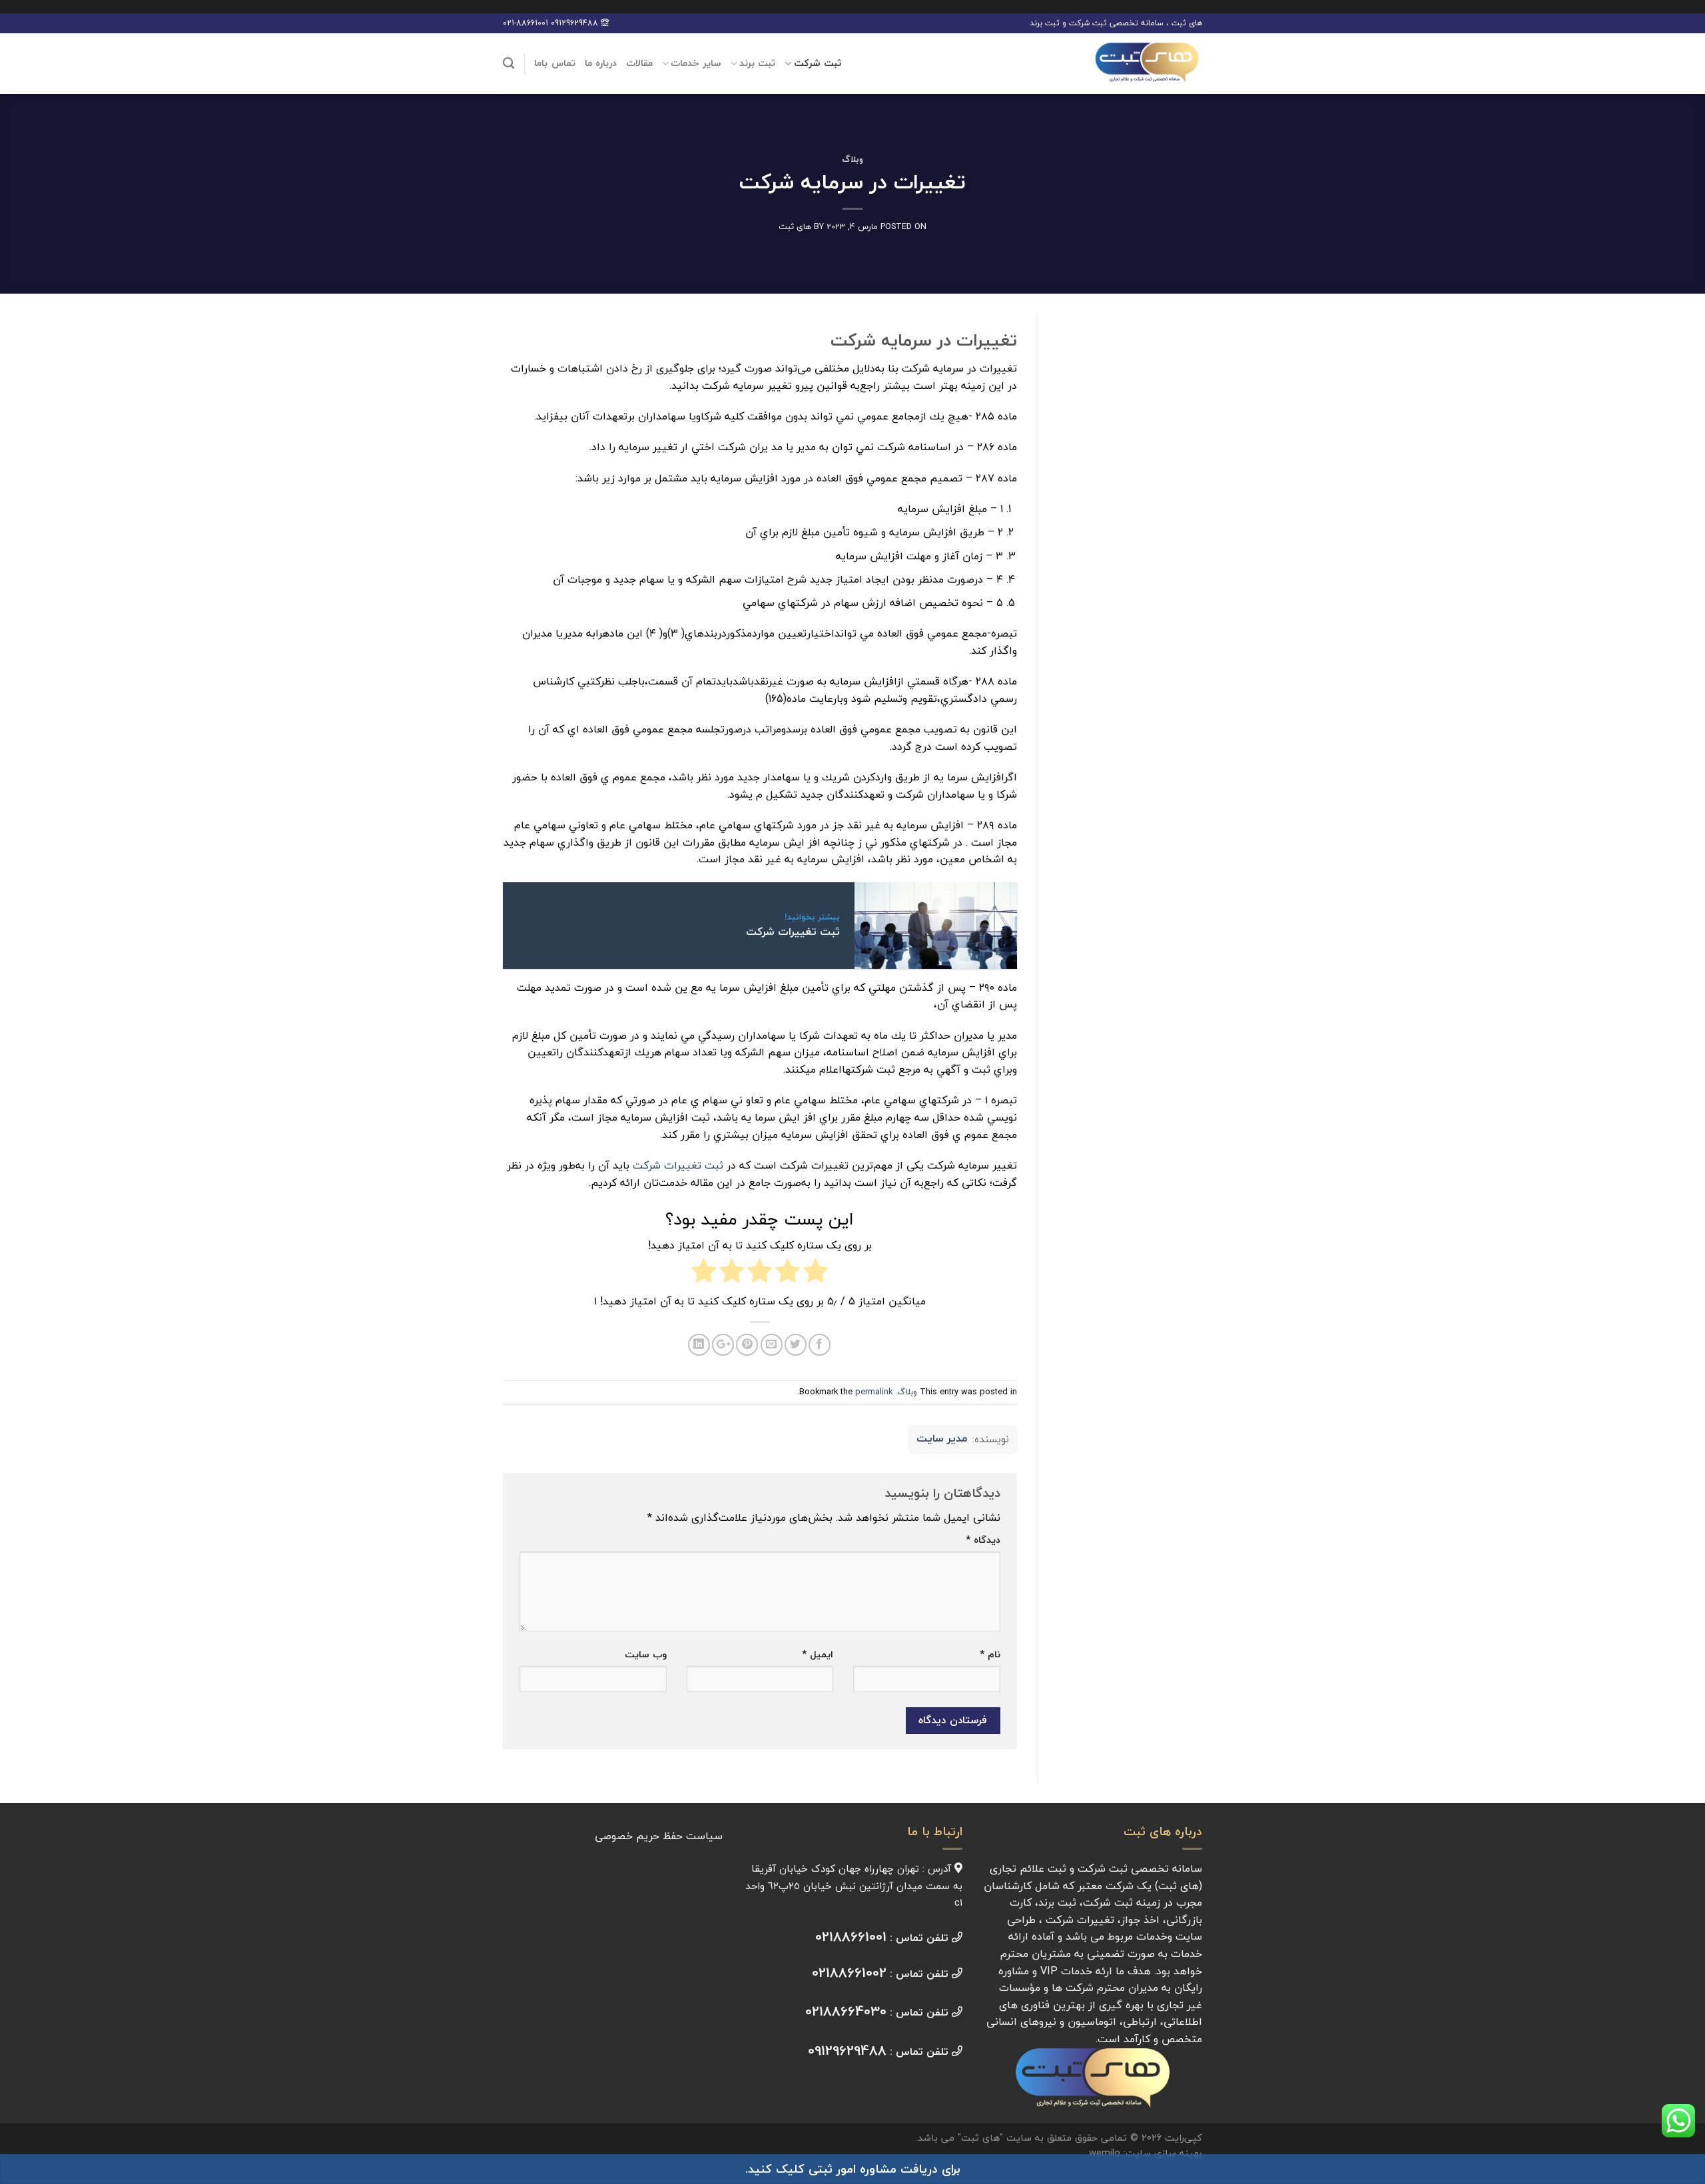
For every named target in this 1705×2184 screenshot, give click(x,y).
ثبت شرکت (818, 63)
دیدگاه (983, 1540)
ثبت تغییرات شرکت (678, 1165)
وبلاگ (852, 159)
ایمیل (818, 1654)
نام (990, 1654)
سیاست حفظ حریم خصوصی (659, 1836)
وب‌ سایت (646, 1654)
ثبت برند (757, 63)
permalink (874, 1392)
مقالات (639, 63)
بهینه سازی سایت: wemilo (1146, 2153)
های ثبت (795, 226)
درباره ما (601, 63)
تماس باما (554, 63)
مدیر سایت (942, 1439)
